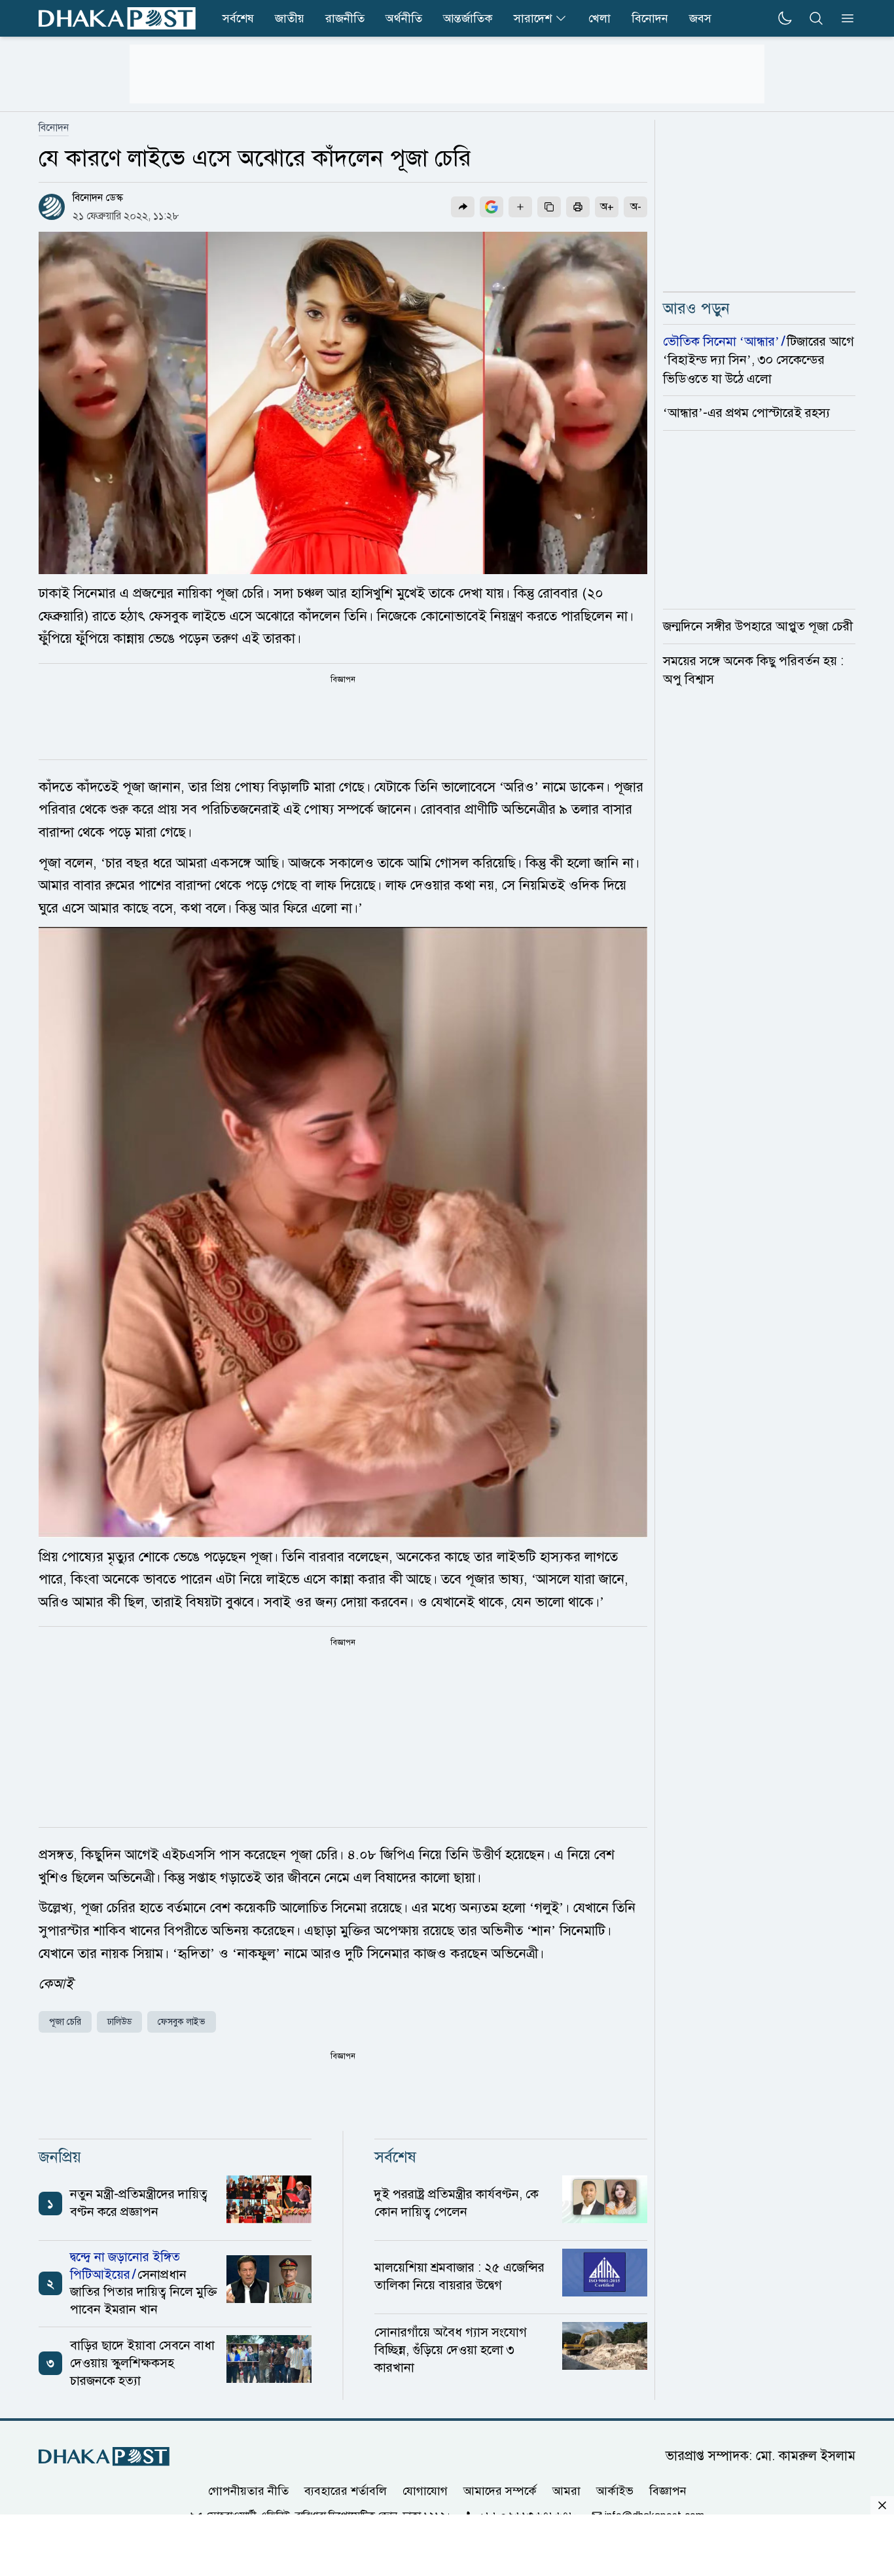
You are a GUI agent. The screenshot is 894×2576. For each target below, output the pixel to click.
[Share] (463, 207)
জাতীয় (290, 18)
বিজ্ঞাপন (668, 2491)
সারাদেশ (533, 18)
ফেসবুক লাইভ (182, 2022)
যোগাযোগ (425, 2491)
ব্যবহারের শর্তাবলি (346, 2491)
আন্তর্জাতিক (468, 18)
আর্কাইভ (615, 2491)
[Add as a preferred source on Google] (492, 207)
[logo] (117, 18)
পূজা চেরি (65, 2022)
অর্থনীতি (404, 18)
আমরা (566, 2491)
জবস (700, 18)
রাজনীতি (345, 18)
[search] (816, 18)
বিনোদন (650, 18)
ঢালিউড (119, 2022)
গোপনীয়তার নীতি (248, 2491)
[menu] (844, 18)
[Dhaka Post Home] (104, 2457)
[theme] (785, 18)
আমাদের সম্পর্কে (500, 2491)
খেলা (599, 18)
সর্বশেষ (238, 18)
